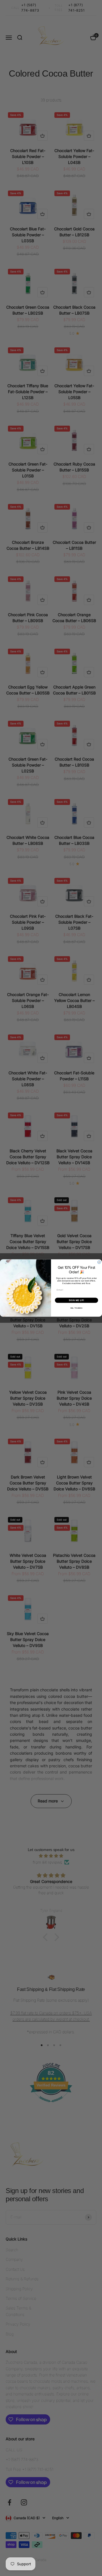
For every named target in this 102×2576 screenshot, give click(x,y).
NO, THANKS (77, 1308)
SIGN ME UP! (76, 1300)
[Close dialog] (99, 1262)
